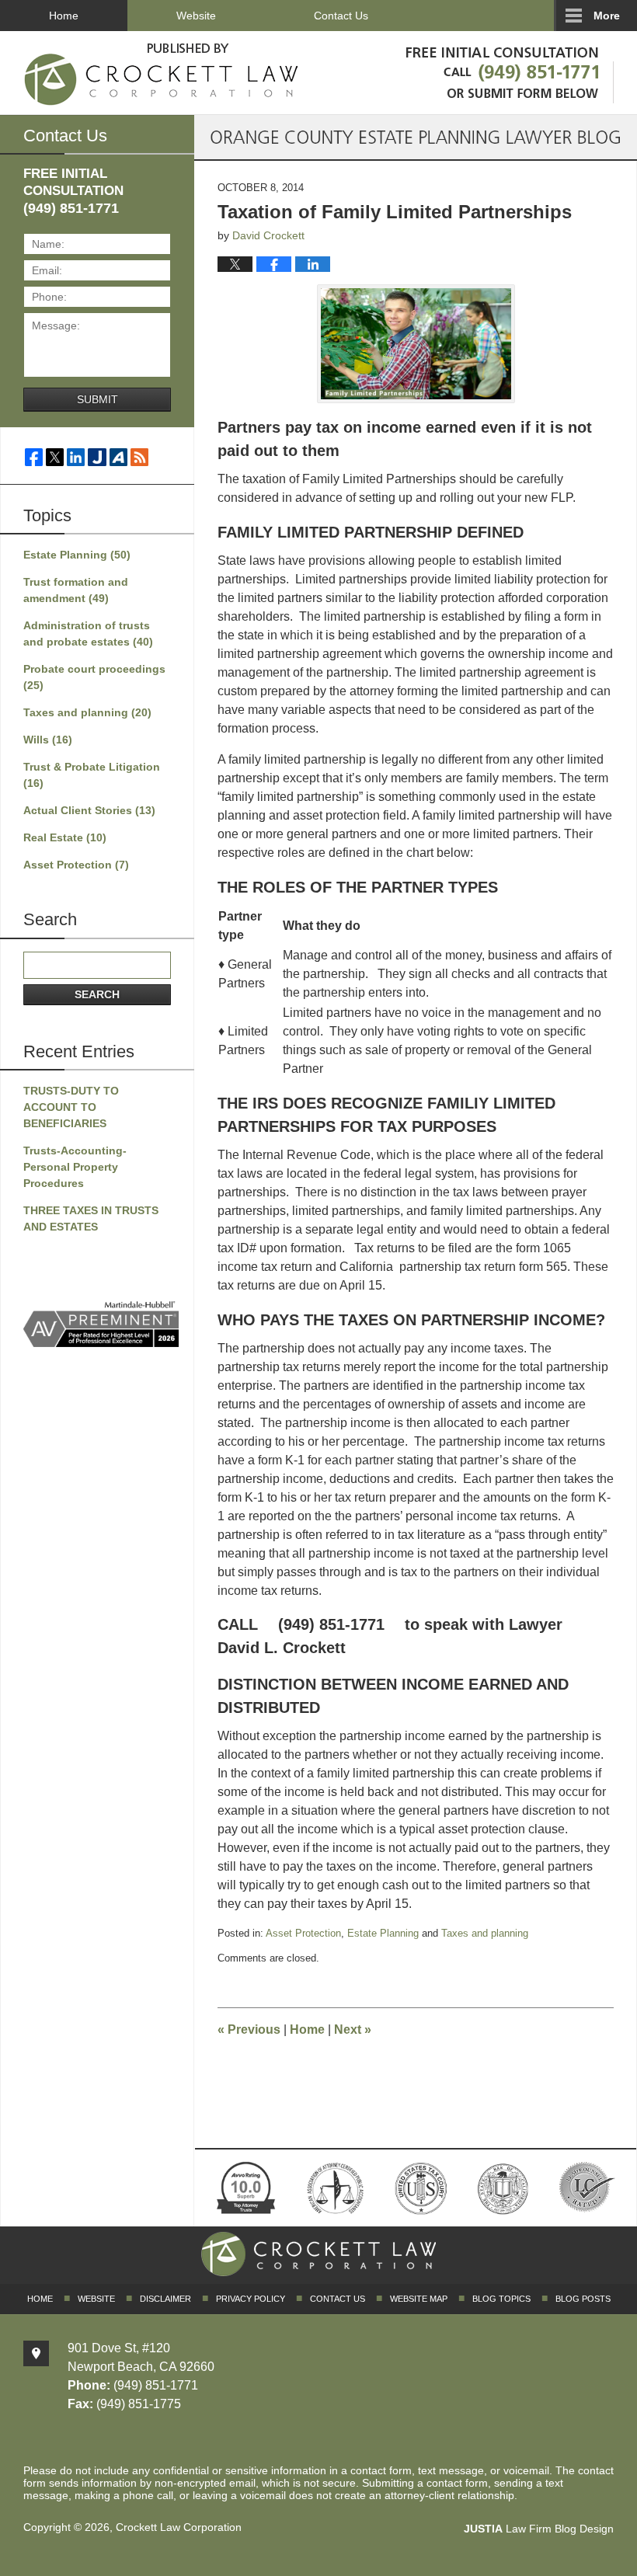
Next (353, 2029)
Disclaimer (165, 2299)
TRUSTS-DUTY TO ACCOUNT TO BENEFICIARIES (71, 1107)
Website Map (419, 2299)
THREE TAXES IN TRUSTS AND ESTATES (91, 1218)
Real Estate (65, 837)
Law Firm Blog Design (539, 2529)
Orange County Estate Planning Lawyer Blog (162, 71)
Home (64, 16)
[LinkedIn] (76, 457)
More (607, 16)
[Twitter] (55, 457)
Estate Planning (383, 1933)
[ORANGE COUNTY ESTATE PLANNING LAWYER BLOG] (416, 137)
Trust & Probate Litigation (92, 775)
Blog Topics (501, 2299)
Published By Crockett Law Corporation (506, 70)
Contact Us (341, 16)
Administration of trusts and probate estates (88, 634)
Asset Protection (303, 1933)
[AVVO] (118, 457)
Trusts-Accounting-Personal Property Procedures (75, 1167)
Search (97, 994)
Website (196, 16)
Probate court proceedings (94, 677)
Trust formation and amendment (76, 590)
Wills (48, 740)
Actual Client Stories (89, 810)
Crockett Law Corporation (179, 2527)
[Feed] (139, 457)
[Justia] (97, 457)
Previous (249, 2029)
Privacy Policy (251, 2299)
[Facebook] (34, 457)
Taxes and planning (485, 1933)
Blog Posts (583, 2299)
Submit (97, 399)
